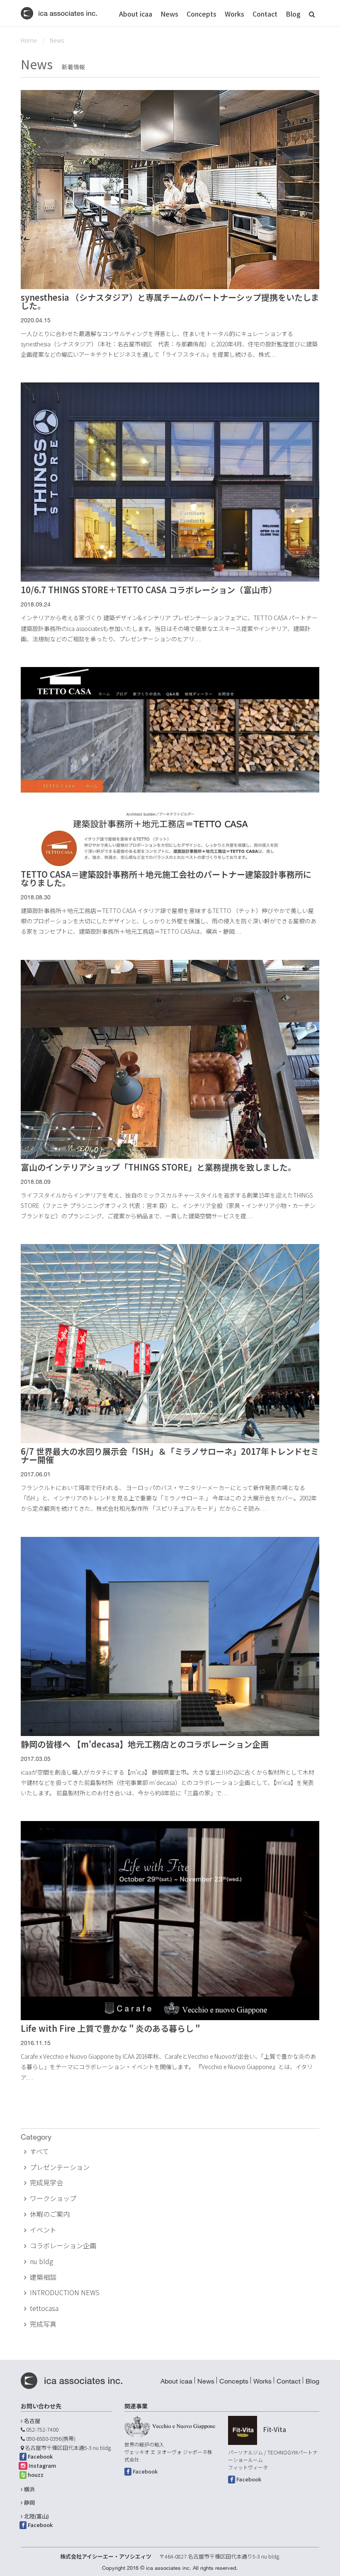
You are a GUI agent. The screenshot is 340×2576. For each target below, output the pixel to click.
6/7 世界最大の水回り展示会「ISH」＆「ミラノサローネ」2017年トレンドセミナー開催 (170, 1455)
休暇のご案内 (50, 2214)
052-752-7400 (42, 2429)
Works (234, 14)
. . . (273, 354)
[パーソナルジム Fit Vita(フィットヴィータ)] (243, 2430)
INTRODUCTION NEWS (65, 2292)
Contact (265, 14)
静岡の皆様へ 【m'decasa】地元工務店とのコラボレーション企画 (145, 1744)
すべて (39, 2151)
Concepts (202, 14)
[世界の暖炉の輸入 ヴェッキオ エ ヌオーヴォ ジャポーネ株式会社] (170, 2426)
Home (29, 40)
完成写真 (43, 2324)
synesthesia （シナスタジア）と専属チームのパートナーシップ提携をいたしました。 (170, 301)
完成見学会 (46, 2182)
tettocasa (44, 2308)
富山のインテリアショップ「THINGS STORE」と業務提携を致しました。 (158, 1167)
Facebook (40, 2456)
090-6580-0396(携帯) (51, 2438)
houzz (36, 2475)
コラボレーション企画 (63, 2245)
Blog (293, 14)
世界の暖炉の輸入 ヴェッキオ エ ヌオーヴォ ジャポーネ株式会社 (168, 2452)
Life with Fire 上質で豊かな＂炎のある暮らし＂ (111, 2028)
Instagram (42, 2465)
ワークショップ (53, 2198)
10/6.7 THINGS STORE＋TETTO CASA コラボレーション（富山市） (149, 590)
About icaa (136, 14)
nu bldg (41, 2261)
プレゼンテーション (60, 2167)
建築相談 (43, 2277)
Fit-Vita (274, 2429)
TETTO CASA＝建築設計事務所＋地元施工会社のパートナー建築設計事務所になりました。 (166, 878)
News (169, 14)
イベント (43, 2230)
